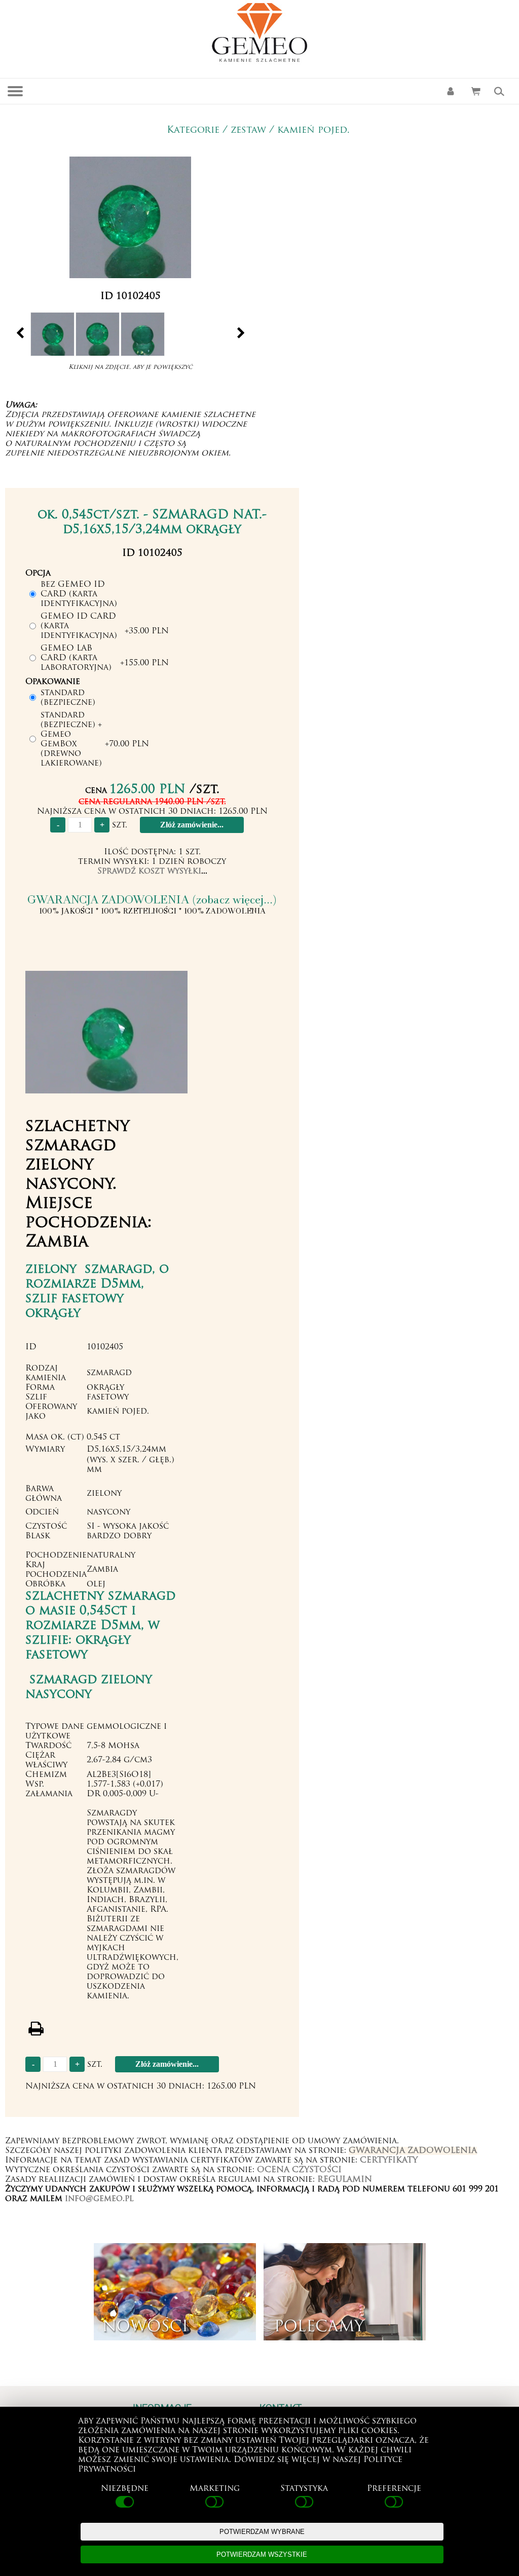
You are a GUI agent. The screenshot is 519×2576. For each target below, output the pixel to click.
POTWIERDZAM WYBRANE (262, 2532)
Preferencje (394, 2489)
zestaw (248, 130)
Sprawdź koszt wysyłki (149, 872)
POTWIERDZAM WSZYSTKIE (262, 2554)
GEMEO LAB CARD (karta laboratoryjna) (76, 658)
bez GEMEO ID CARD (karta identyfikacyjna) (79, 594)
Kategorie (193, 130)
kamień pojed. (313, 130)
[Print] (36, 2029)
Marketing (215, 2489)
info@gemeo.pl (99, 2199)
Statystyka (304, 2489)
